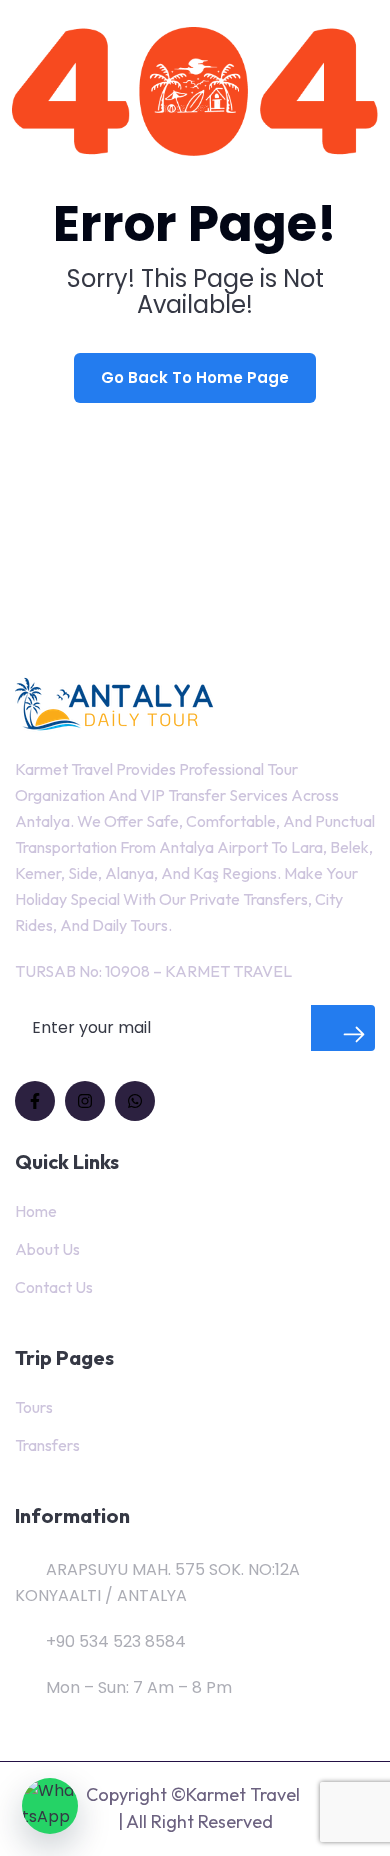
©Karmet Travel (235, 1794)
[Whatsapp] (135, 1101)
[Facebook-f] (35, 1101)
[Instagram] (85, 1101)
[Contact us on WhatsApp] (50, 1806)
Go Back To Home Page (195, 377)
